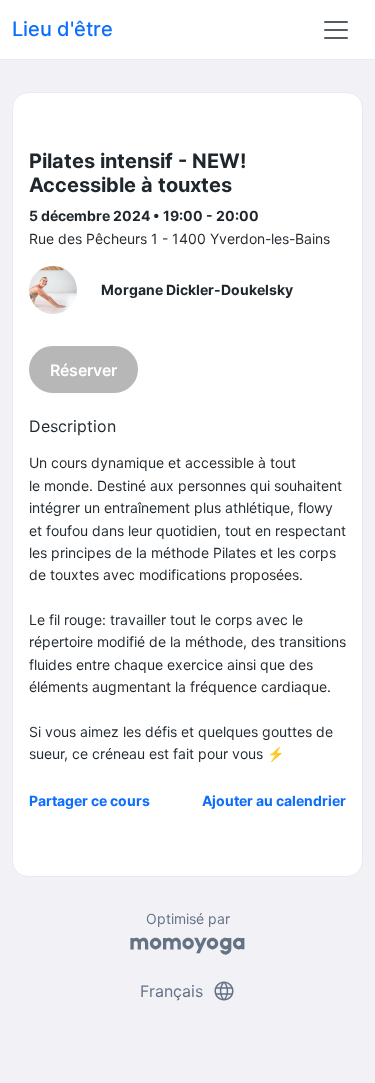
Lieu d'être (62, 29)
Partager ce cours (89, 800)
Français (188, 991)
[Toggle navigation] (336, 30)
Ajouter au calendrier (274, 800)
